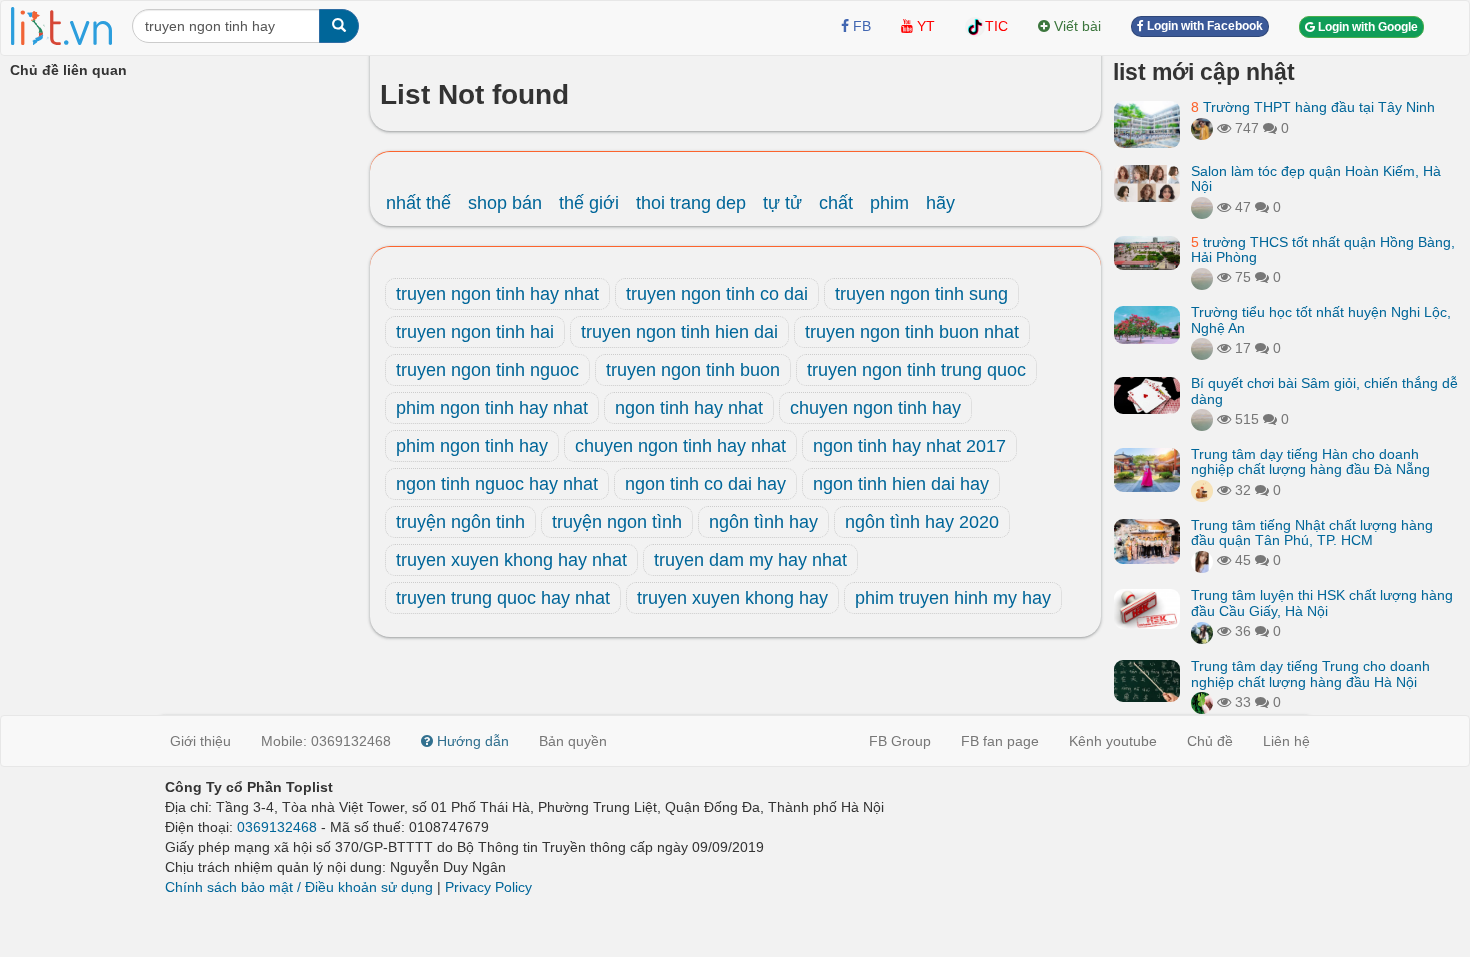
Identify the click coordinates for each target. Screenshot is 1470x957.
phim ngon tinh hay (472, 446)
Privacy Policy (488, 887)
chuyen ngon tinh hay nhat (680, 446)
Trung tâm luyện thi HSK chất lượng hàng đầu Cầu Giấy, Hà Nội (1322, 602)
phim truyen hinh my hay (953, 598)
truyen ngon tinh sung (921, 294)
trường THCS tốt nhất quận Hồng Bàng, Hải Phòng (1323, 249)
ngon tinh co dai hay (705, 484)
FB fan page (1000, 741)
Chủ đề (1210, 741)
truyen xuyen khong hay (732, 598)
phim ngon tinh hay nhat (492, 408)
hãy (940, 203)
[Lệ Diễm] (1202, 631)
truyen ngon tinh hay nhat (497, 294)
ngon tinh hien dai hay (901, 484)
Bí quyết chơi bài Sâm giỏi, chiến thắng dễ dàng (1324, 390)
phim (889, 203)
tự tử (782, 203)
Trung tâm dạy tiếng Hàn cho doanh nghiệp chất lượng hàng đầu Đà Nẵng (1310, 461)
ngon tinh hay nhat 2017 (909, 446)
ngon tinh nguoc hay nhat (497, 484)
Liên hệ (1286, 741)
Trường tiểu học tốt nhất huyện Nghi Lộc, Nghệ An (1321, 319)
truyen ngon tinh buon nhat (912, 332)
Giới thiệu (200, 741)
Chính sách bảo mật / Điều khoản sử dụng (299, 887)
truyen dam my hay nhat (750, 560)
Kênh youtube (1113, 741)
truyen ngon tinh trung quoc (916, 370)
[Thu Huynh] (1202, 490)
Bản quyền (573, 741)
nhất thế (418, 203)
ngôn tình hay (763, 522)
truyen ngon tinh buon (693, 370)
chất (836, 203)
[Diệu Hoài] (1202, 702)
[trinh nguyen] (1202, 277)
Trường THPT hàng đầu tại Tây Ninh (1313, 107)
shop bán (505, 203)
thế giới (589, 203)
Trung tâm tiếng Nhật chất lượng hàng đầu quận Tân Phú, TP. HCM (1312, 532)
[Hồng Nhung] (1202, 560)
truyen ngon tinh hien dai (679, 332)
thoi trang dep (691, 203)
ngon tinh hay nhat (689, 408)
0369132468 (277, 827)
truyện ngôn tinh (460, 522)
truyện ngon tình (617, 522)
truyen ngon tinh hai (475, 332)
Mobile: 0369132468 (326, 741)
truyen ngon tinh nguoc (487, 370)
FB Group (900, 741)
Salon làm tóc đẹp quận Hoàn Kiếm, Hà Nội (1316, 178)
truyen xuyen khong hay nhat (511, 560)
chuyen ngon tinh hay (875, 408)
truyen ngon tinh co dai (717, 294)
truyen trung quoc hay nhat (503, 598)
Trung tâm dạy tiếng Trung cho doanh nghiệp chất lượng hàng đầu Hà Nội (1310, 673)
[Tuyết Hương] (1202, 128)
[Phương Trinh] (1202, 207)
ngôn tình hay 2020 (922, 522)
